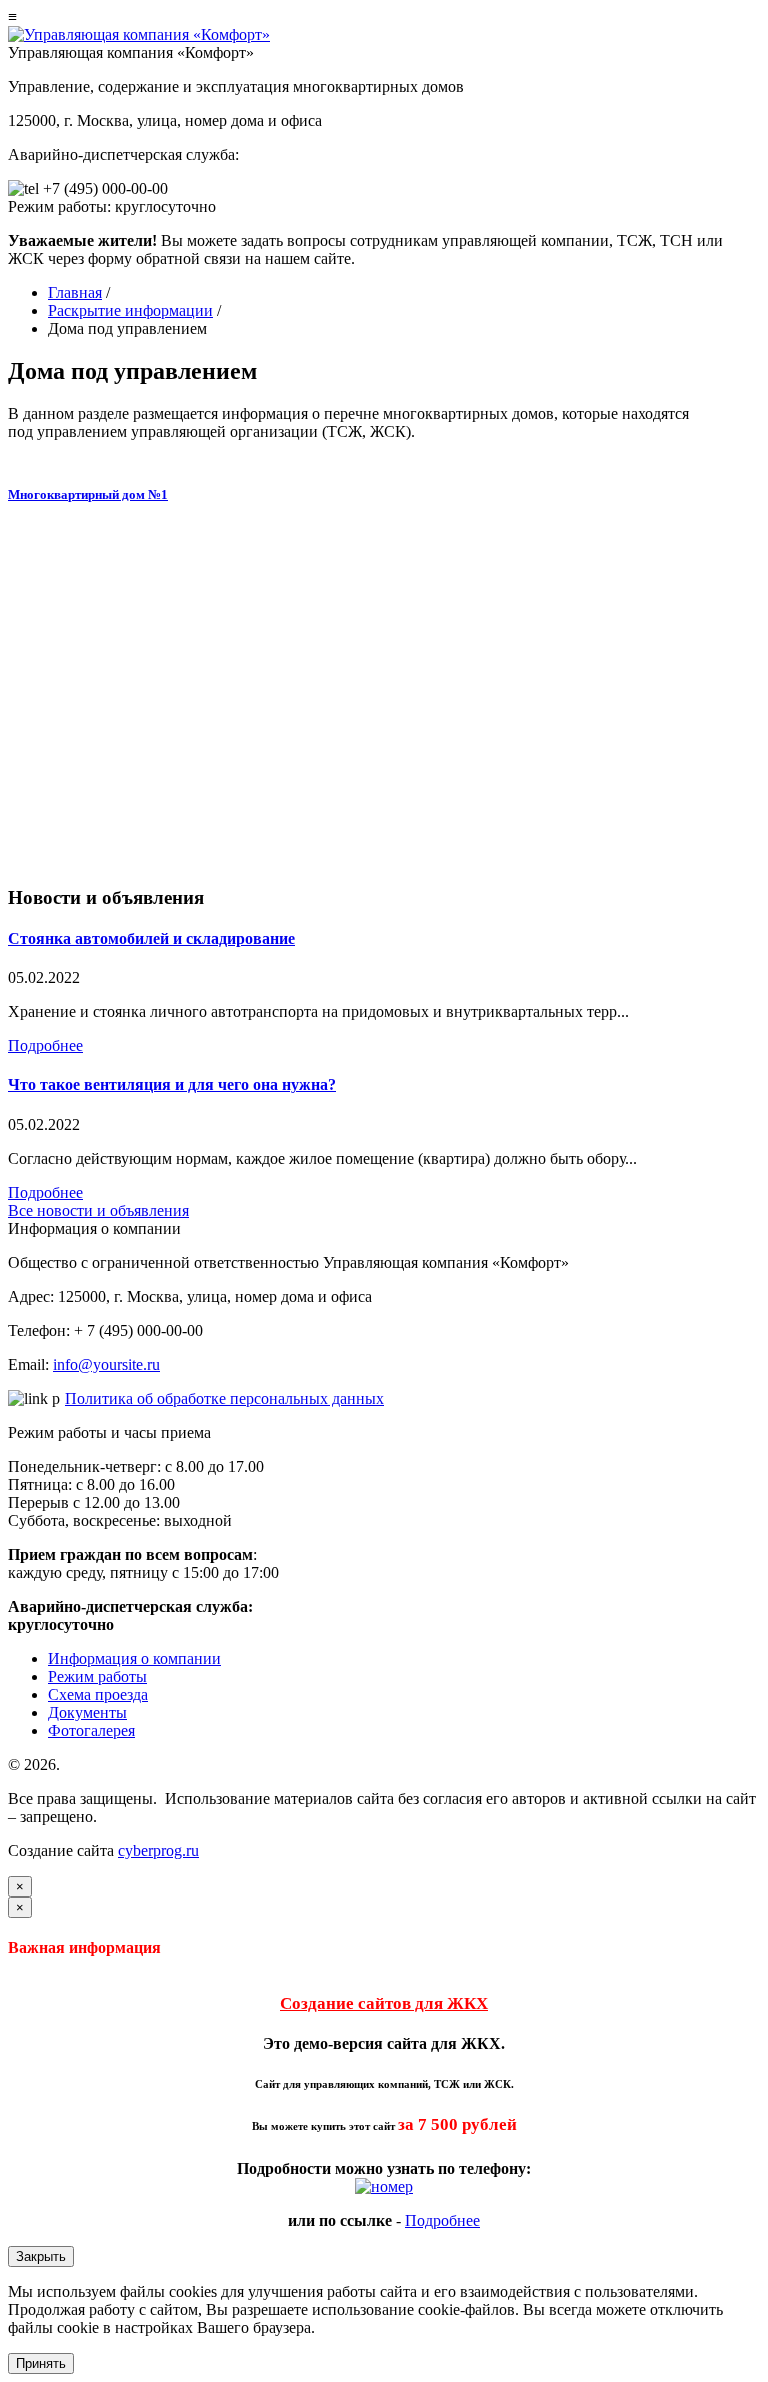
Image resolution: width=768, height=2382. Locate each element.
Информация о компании (134, 1658)
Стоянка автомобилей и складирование (151, 938)
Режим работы (97, 1676)
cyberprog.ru (158, 1850)
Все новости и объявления (98, 1210)
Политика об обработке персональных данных (224, 1398)
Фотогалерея (91, 1730)
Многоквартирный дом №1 (88, 494)
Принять (41, 2363)
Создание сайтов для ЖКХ (384, 2003)
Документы (87, 1712)
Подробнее (45, 1045)
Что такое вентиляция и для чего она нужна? (172, 1084)
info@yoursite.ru (106, 1364)
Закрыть (41, 2256)
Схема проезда (98, 1694)
